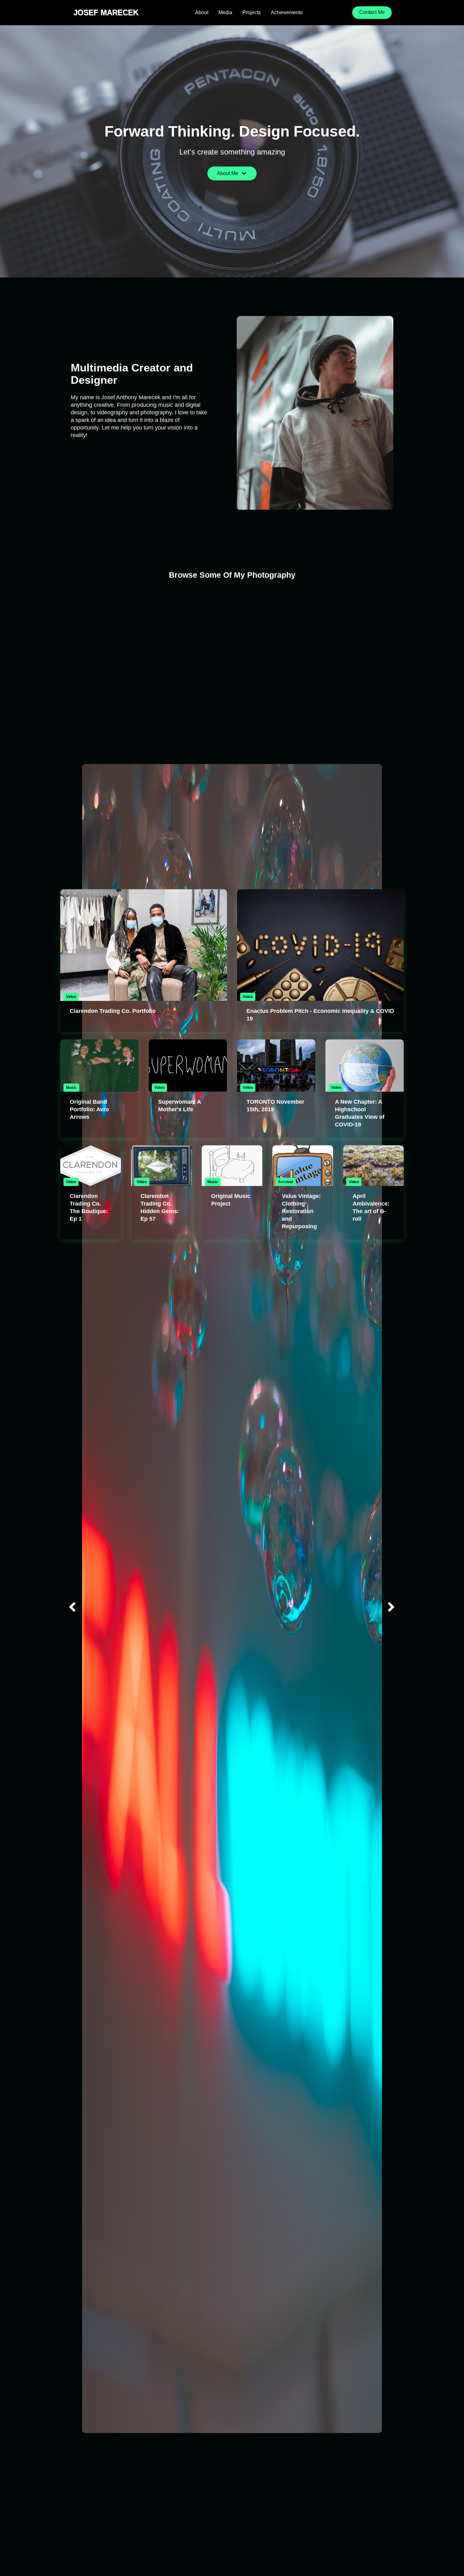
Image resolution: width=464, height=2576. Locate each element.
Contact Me (372, 12)
